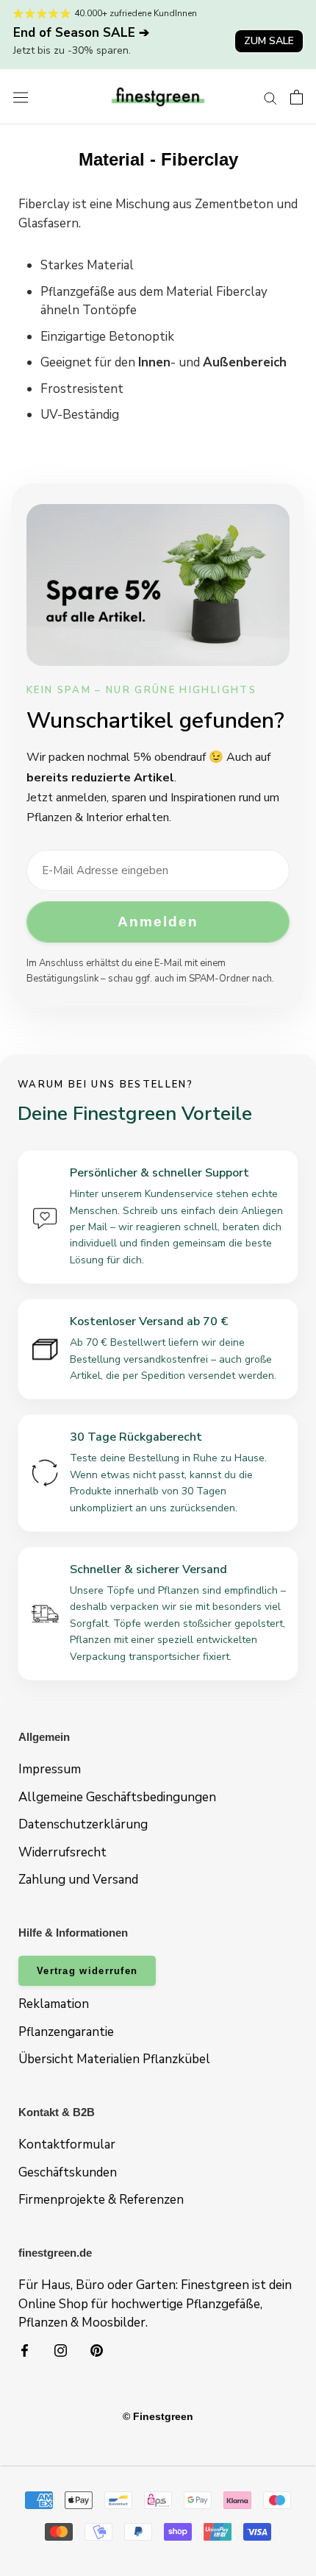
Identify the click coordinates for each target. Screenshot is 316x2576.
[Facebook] (25, 2350)
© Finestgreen (158, 2416)
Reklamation (54, 2004)
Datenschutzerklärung (83, 1824)
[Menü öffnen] (21, 97)
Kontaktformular (67, 2144)
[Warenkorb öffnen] (297, 97)
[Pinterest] (97, 2350)
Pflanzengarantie (66, 2032)
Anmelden (158, 922)
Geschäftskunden (68, 2172)
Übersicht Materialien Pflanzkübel (114, 2059)
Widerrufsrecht (62, 1852)
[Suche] (270, 97)
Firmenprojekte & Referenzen (101, 2200)
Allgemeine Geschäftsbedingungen (117, 1797)
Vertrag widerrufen (87, 1971)
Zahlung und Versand (78, 1880)
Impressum (50, 1769)
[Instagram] (61, 2350)
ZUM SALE (269, 41)
